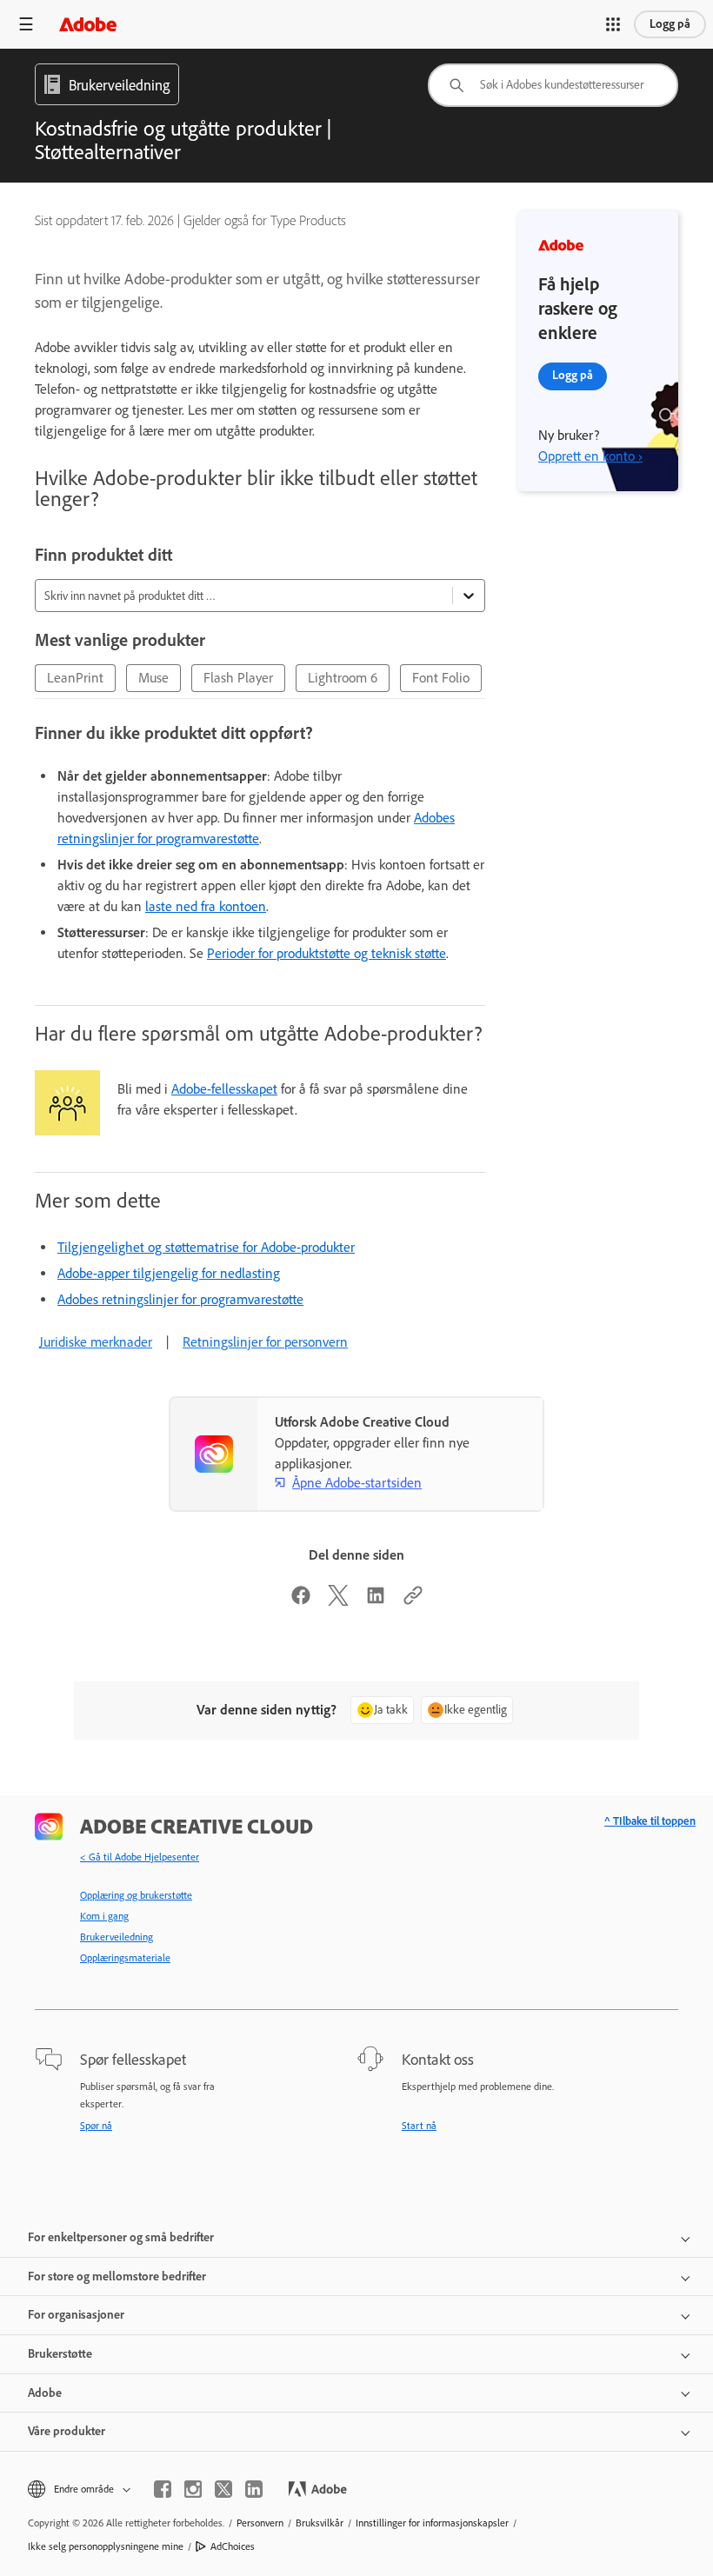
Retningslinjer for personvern (265, 1342)
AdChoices (233, 2546)
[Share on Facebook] (301, 1601)
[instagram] (193, 2489)
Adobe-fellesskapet (224, 1089)
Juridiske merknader (96, 1342)
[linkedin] (254, 2489)
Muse (153, 678)
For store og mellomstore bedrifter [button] (117, 2276)
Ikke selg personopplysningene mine (106, 2546)
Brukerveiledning (117, 1937)
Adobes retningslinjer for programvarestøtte (180, 1299)
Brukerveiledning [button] (119, 85)
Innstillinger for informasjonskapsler (432, 2523)
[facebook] (163, 2489)
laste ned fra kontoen (206, 906)
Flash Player (238, 678)
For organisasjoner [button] (76, 2315)
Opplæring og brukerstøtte (136, 1895)
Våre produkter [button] (67, 2431)
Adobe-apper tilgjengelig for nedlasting (169, 1273)
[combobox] (553, 85)
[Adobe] (88, 24)
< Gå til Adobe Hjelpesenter (140, 1857)
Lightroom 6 (343, 678)
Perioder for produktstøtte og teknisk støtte (327, 953)
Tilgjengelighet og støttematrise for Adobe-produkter (206, 1247)
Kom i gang (104, 1916)
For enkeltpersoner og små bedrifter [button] (121, 2237)
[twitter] (223, 2489)
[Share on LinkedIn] (376, 1601)
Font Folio (441, 678)
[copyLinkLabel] (413, 1601)
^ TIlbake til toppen (650, 1821)
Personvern (260, 2523)
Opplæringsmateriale (125, 1958)
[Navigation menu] (26, 24)
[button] (613, 24)
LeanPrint (75, 678)
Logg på (670, 24)
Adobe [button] (45, 2393)
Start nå (419, 2126)
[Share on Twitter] (338, 1601)
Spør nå (96, 2126)
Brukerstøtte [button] (60, 2354)
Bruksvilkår (320, 2523)
